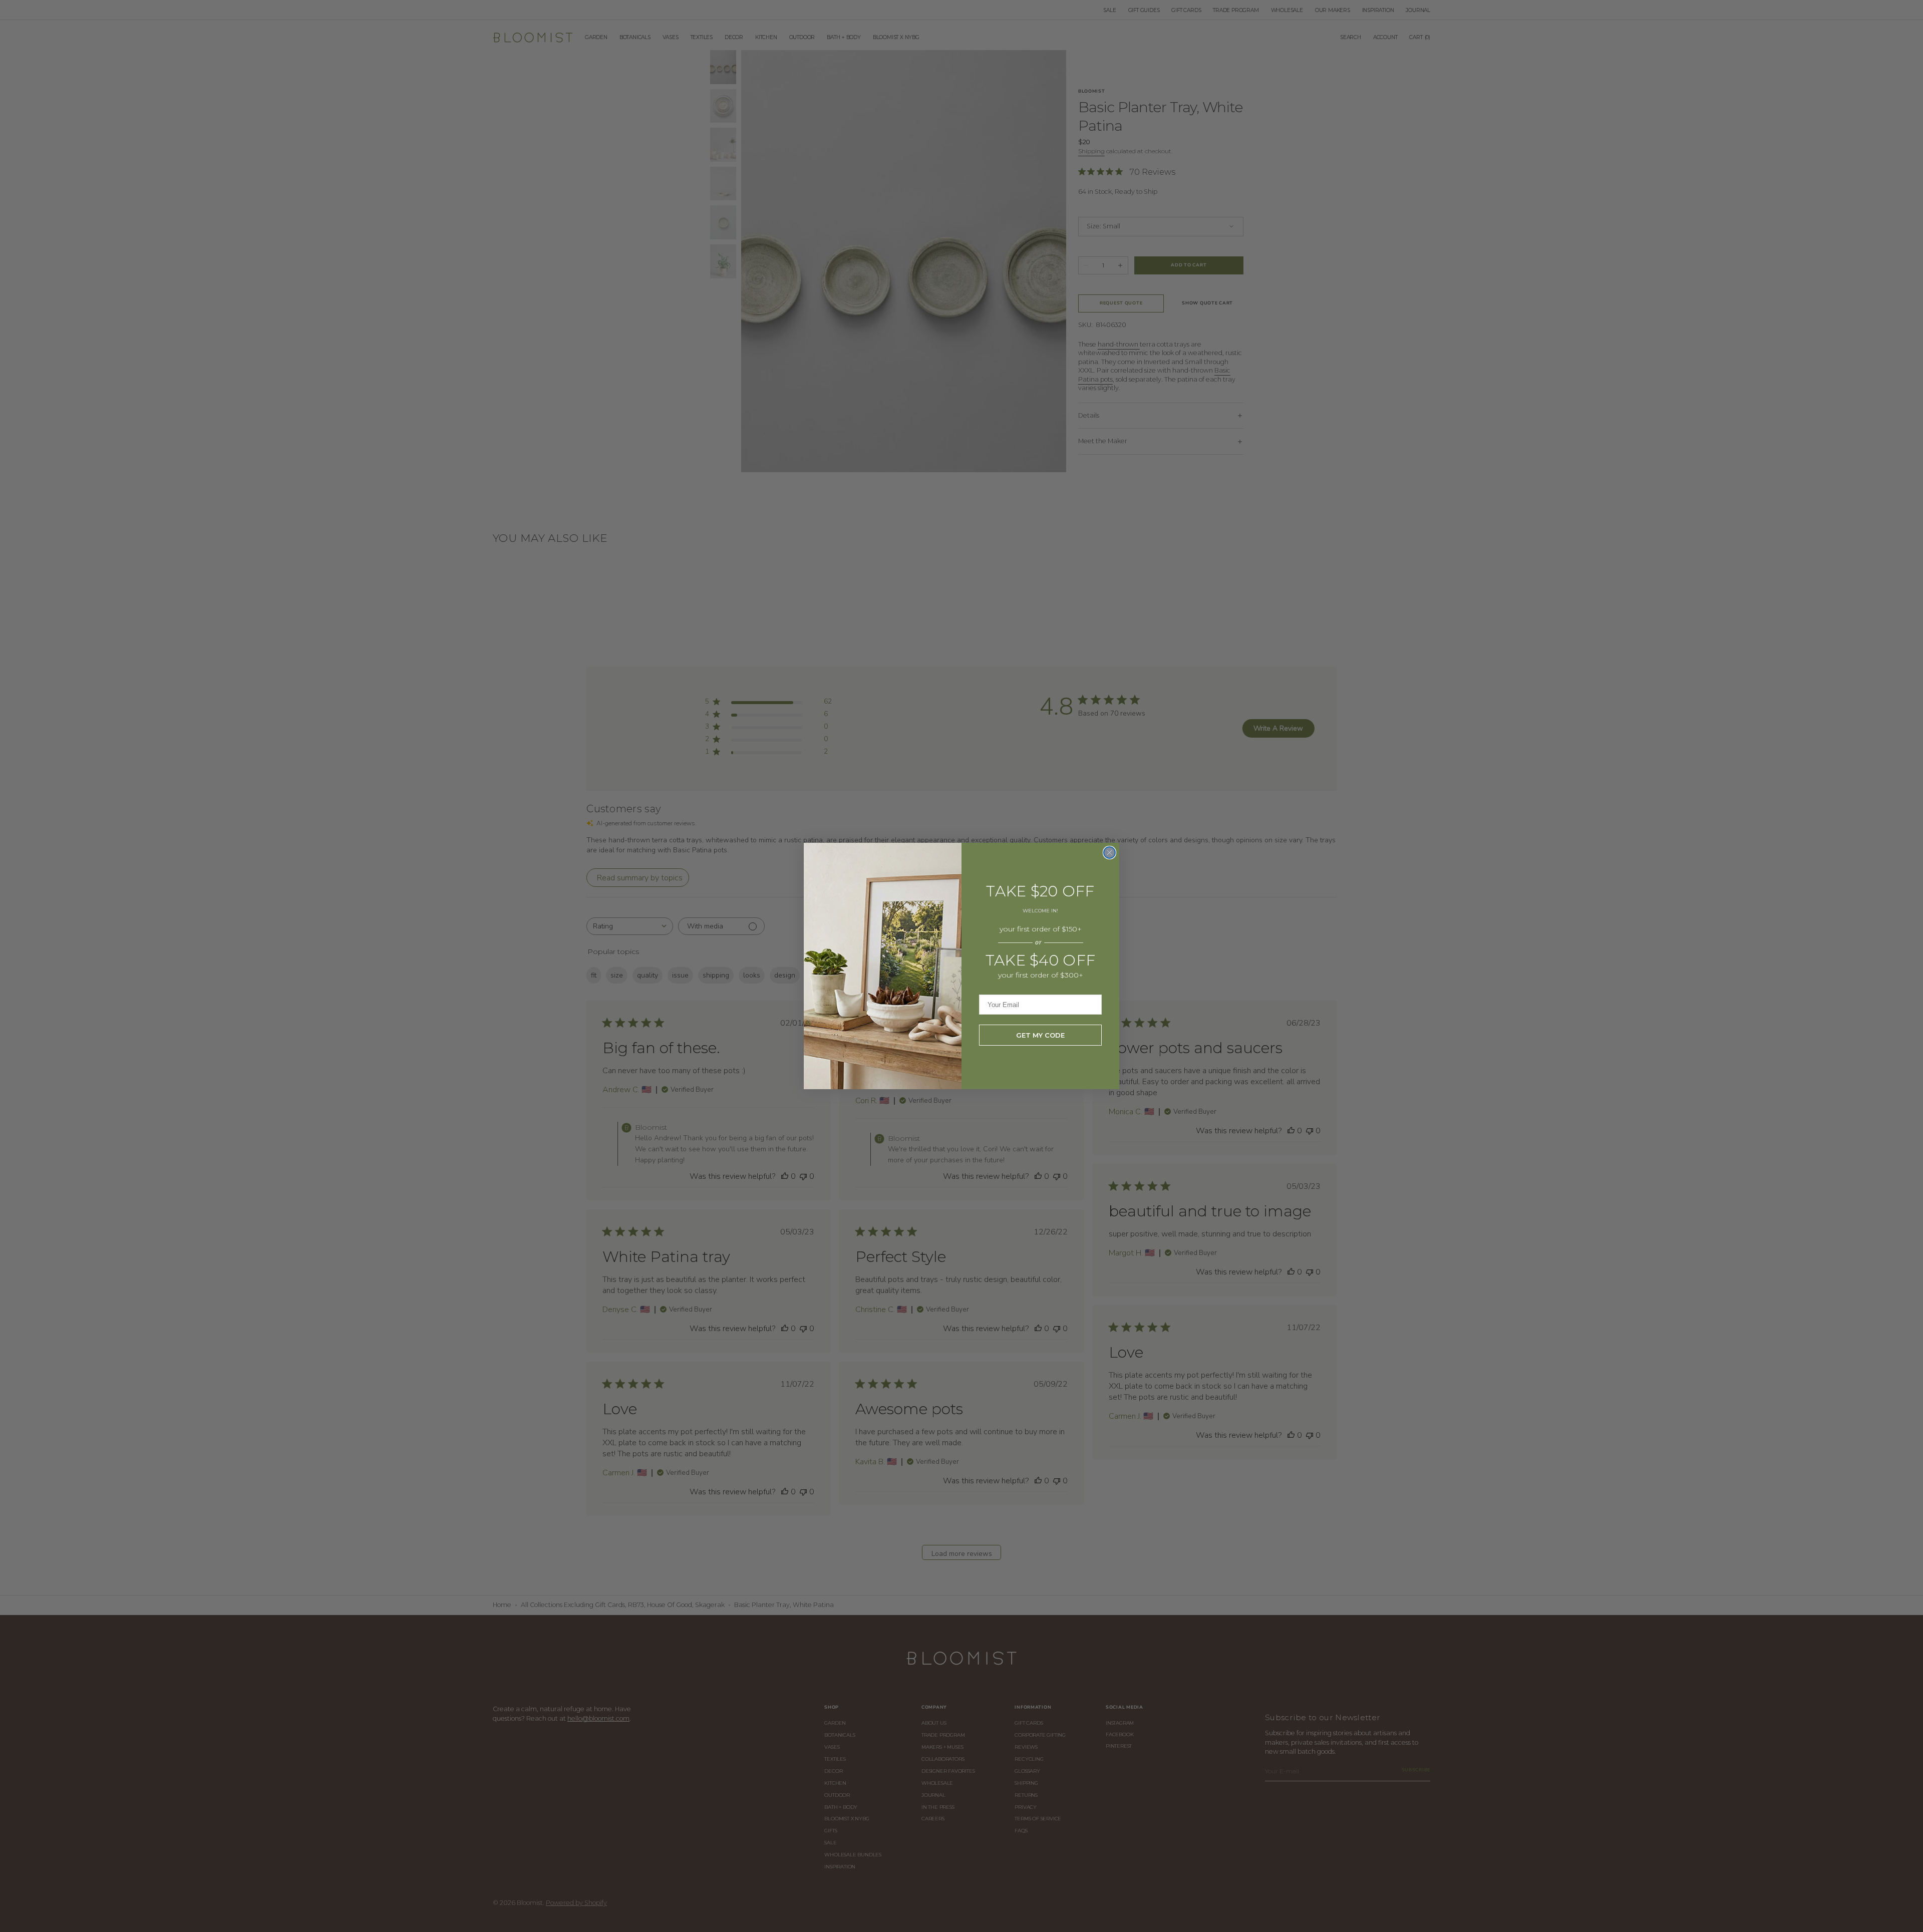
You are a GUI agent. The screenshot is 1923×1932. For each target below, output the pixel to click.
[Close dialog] (1109, 853)
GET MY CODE (1040, 1035)
